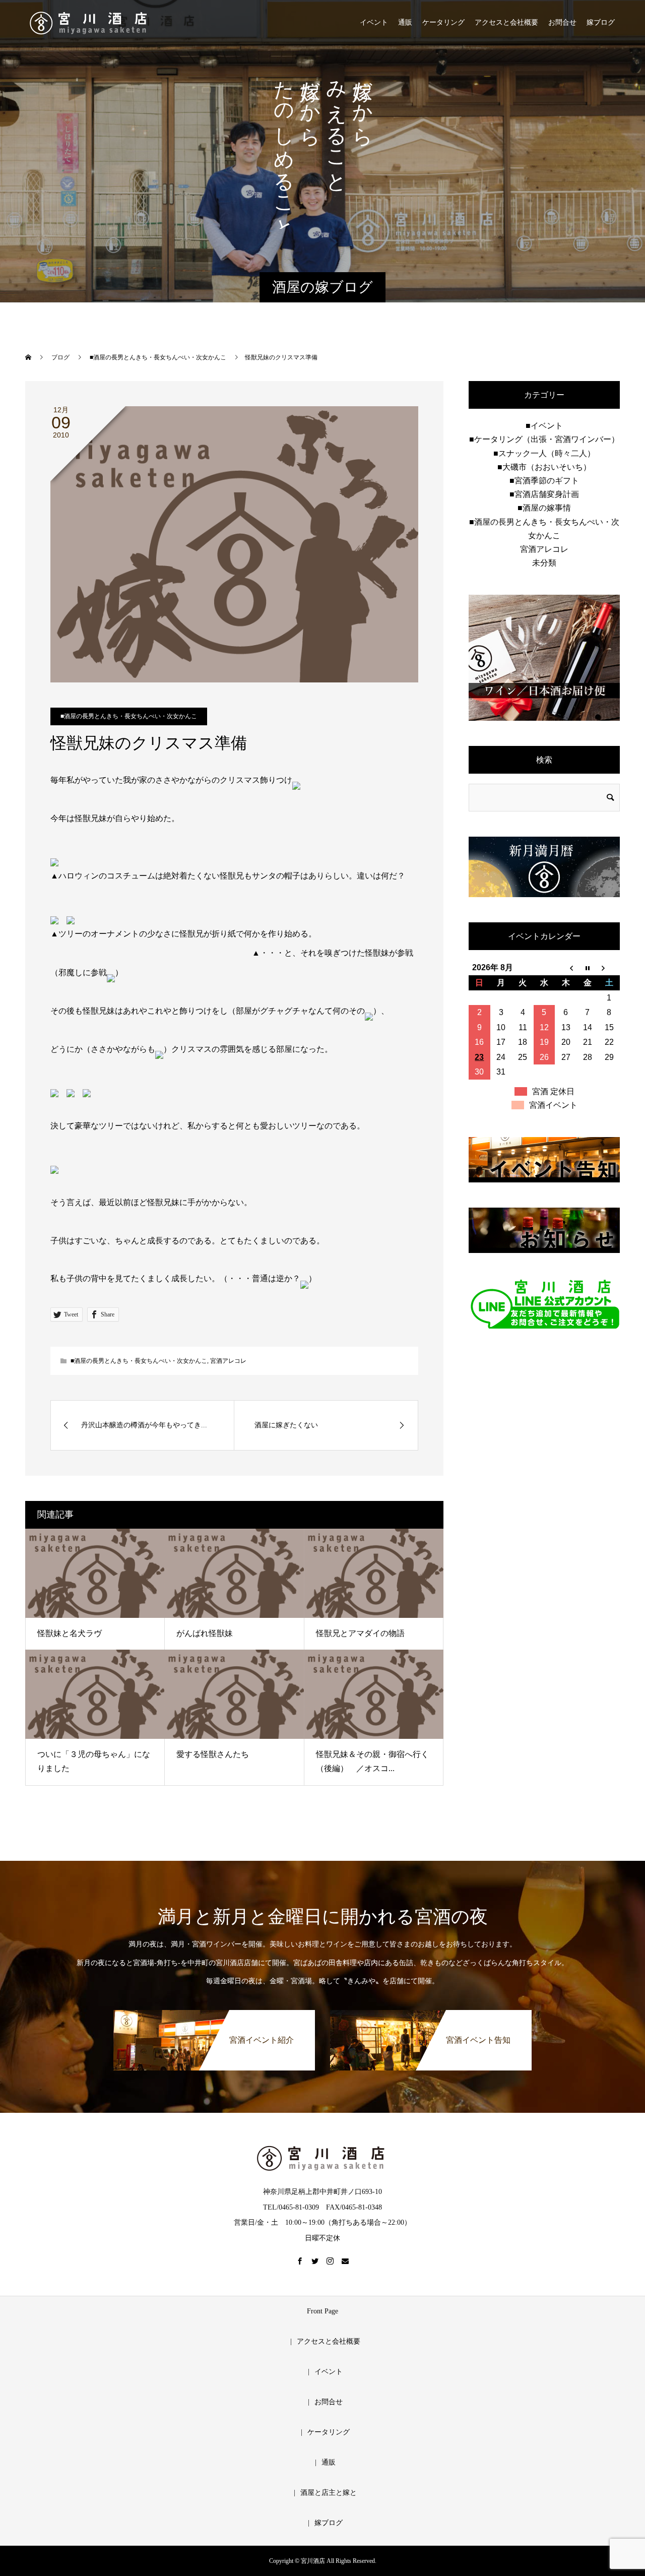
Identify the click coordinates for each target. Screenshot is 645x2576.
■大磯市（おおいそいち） (544, 467)
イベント (374, 22)
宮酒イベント (553, 1105)
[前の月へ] (566, 968)
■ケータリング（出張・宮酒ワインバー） (544, 439)
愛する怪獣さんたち (213, 1754)
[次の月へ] (609, 968)
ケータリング (443, 22)
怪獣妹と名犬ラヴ (70, 1633)
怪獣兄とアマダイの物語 (360, 1633)
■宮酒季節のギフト (544, 481)
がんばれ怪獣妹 (205, 1633)
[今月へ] (587, 968)
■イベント (544, 426)
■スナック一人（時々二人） (544, 453)
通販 (405, 22)
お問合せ (562, 22)
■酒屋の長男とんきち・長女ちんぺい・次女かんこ (129, 716)
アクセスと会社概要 (506, 22)
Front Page (322, 2311)
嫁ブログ (601, 22)
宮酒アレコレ (228, 1361)
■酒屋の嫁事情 (544, 508)
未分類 (544, 563)
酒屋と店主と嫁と (329, 2493)
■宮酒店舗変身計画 (544, 494)
